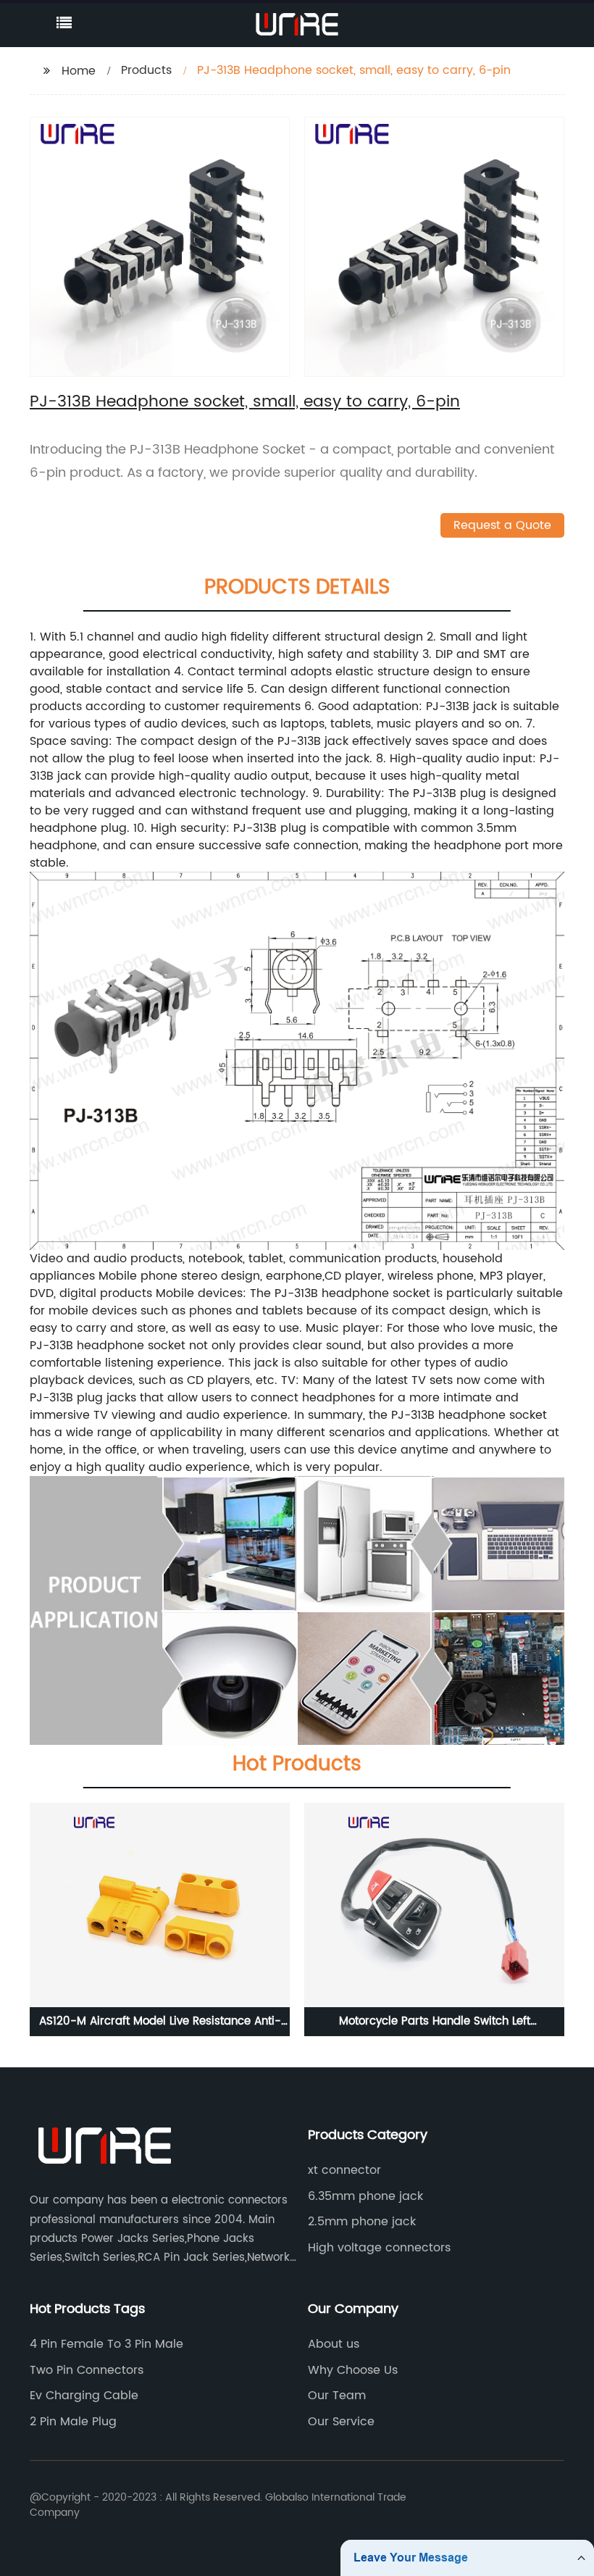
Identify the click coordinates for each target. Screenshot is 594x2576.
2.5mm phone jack (362, 2222)
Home (79, 71)
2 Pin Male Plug (73, 2422)
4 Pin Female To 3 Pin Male (106, 2344)
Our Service (341, 2422)
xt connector (344, 2170)
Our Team (337, 2396)
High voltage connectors (379, 2248)
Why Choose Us (353, 2370)
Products (146, 70)
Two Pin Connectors (87, 2370)
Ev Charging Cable (84, 2396)
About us (334, 2344)
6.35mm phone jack (365, 2196)
